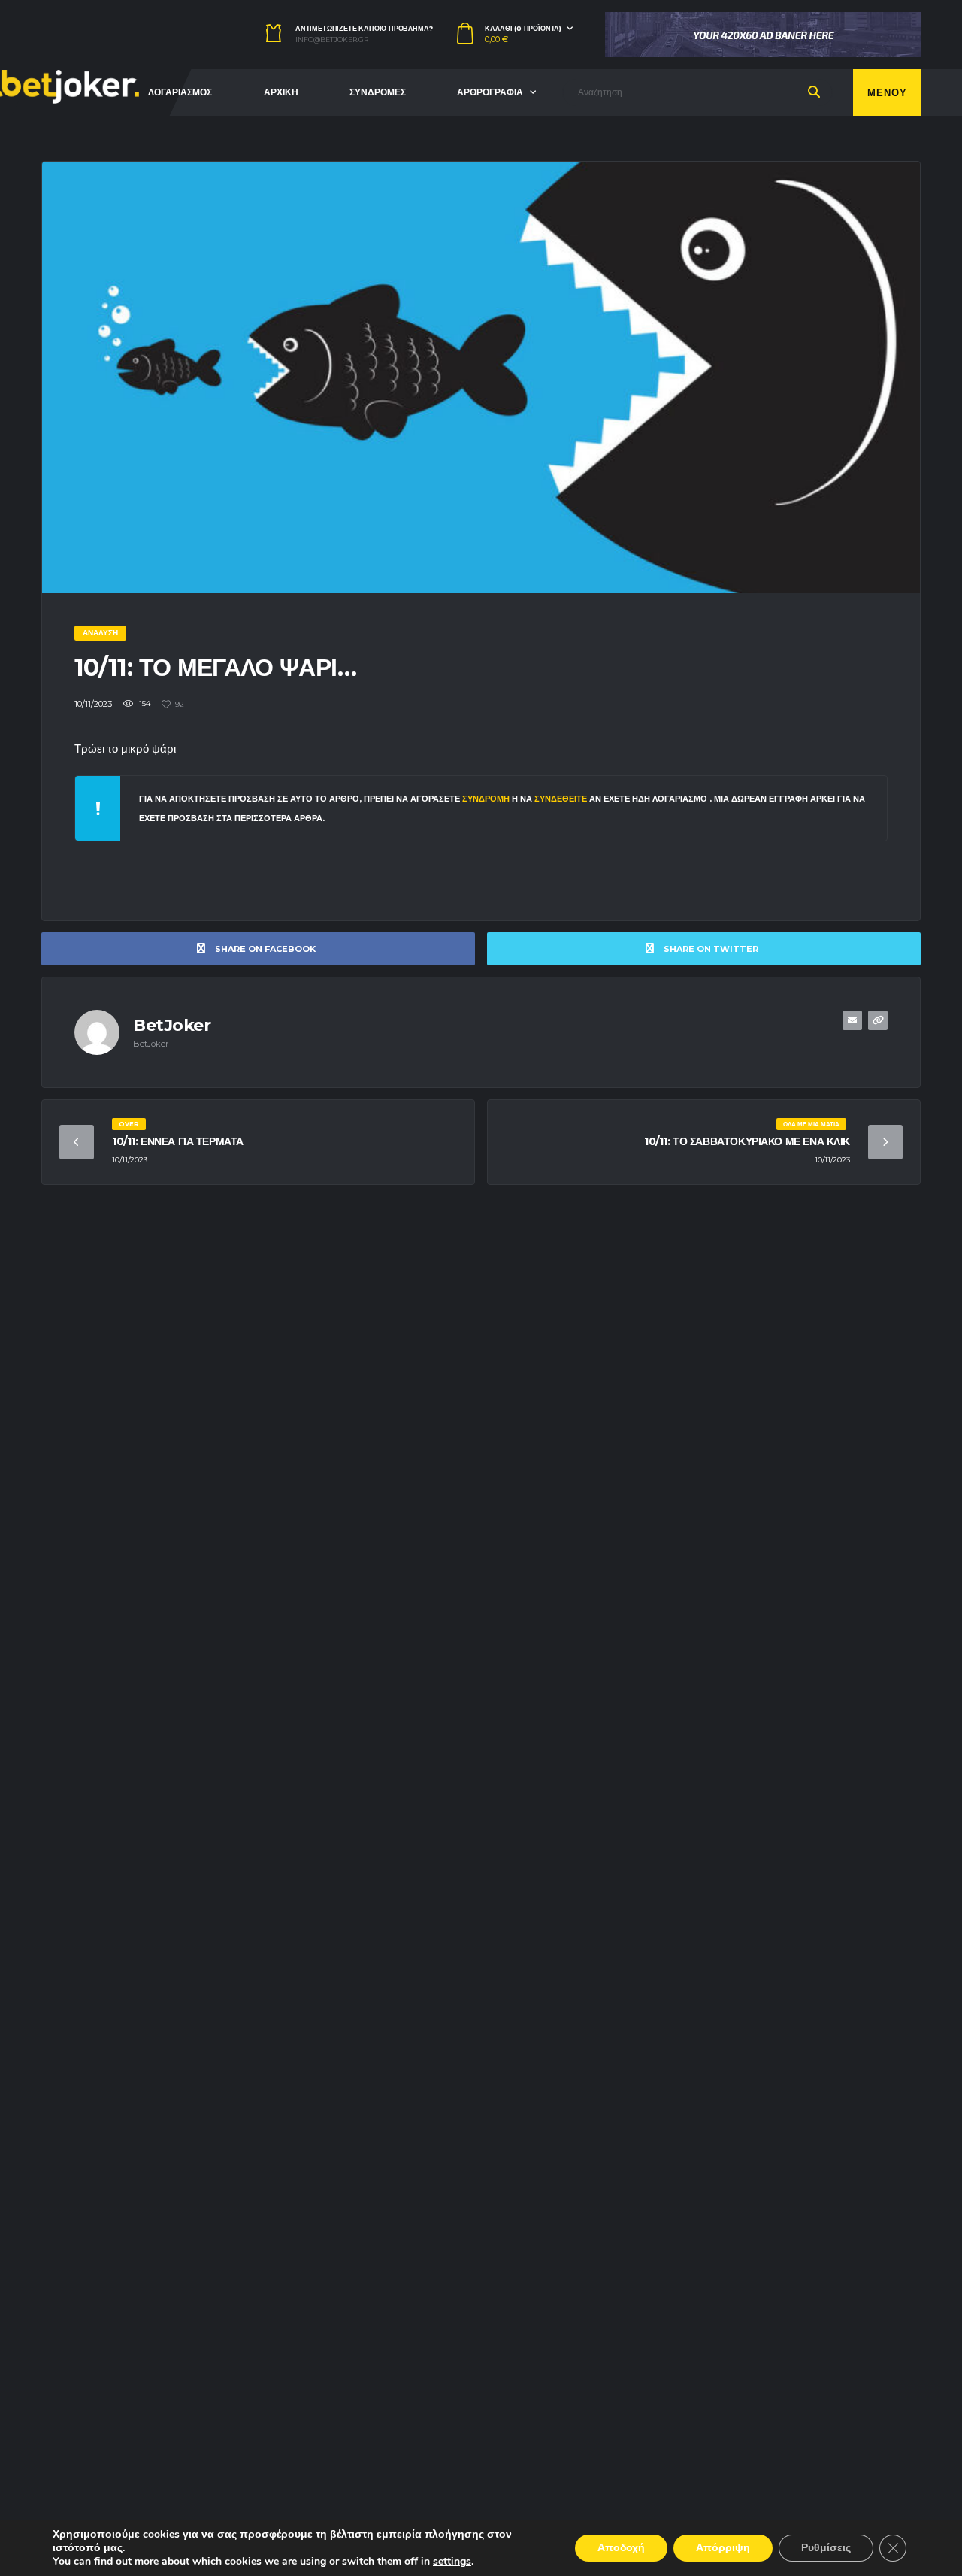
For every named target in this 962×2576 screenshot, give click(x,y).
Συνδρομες (378, 92)
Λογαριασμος (180, 92)
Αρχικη (281, 92)
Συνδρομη (486, 799)
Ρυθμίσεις (826, 2548)
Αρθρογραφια (490, 92)
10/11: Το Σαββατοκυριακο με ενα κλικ (747, 1141)
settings (452, 2562)
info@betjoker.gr (332, 40)
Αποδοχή (621, 2548)
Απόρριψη (723, 2548)
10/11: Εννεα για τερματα (178, 1141)
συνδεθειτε (562, 799)
